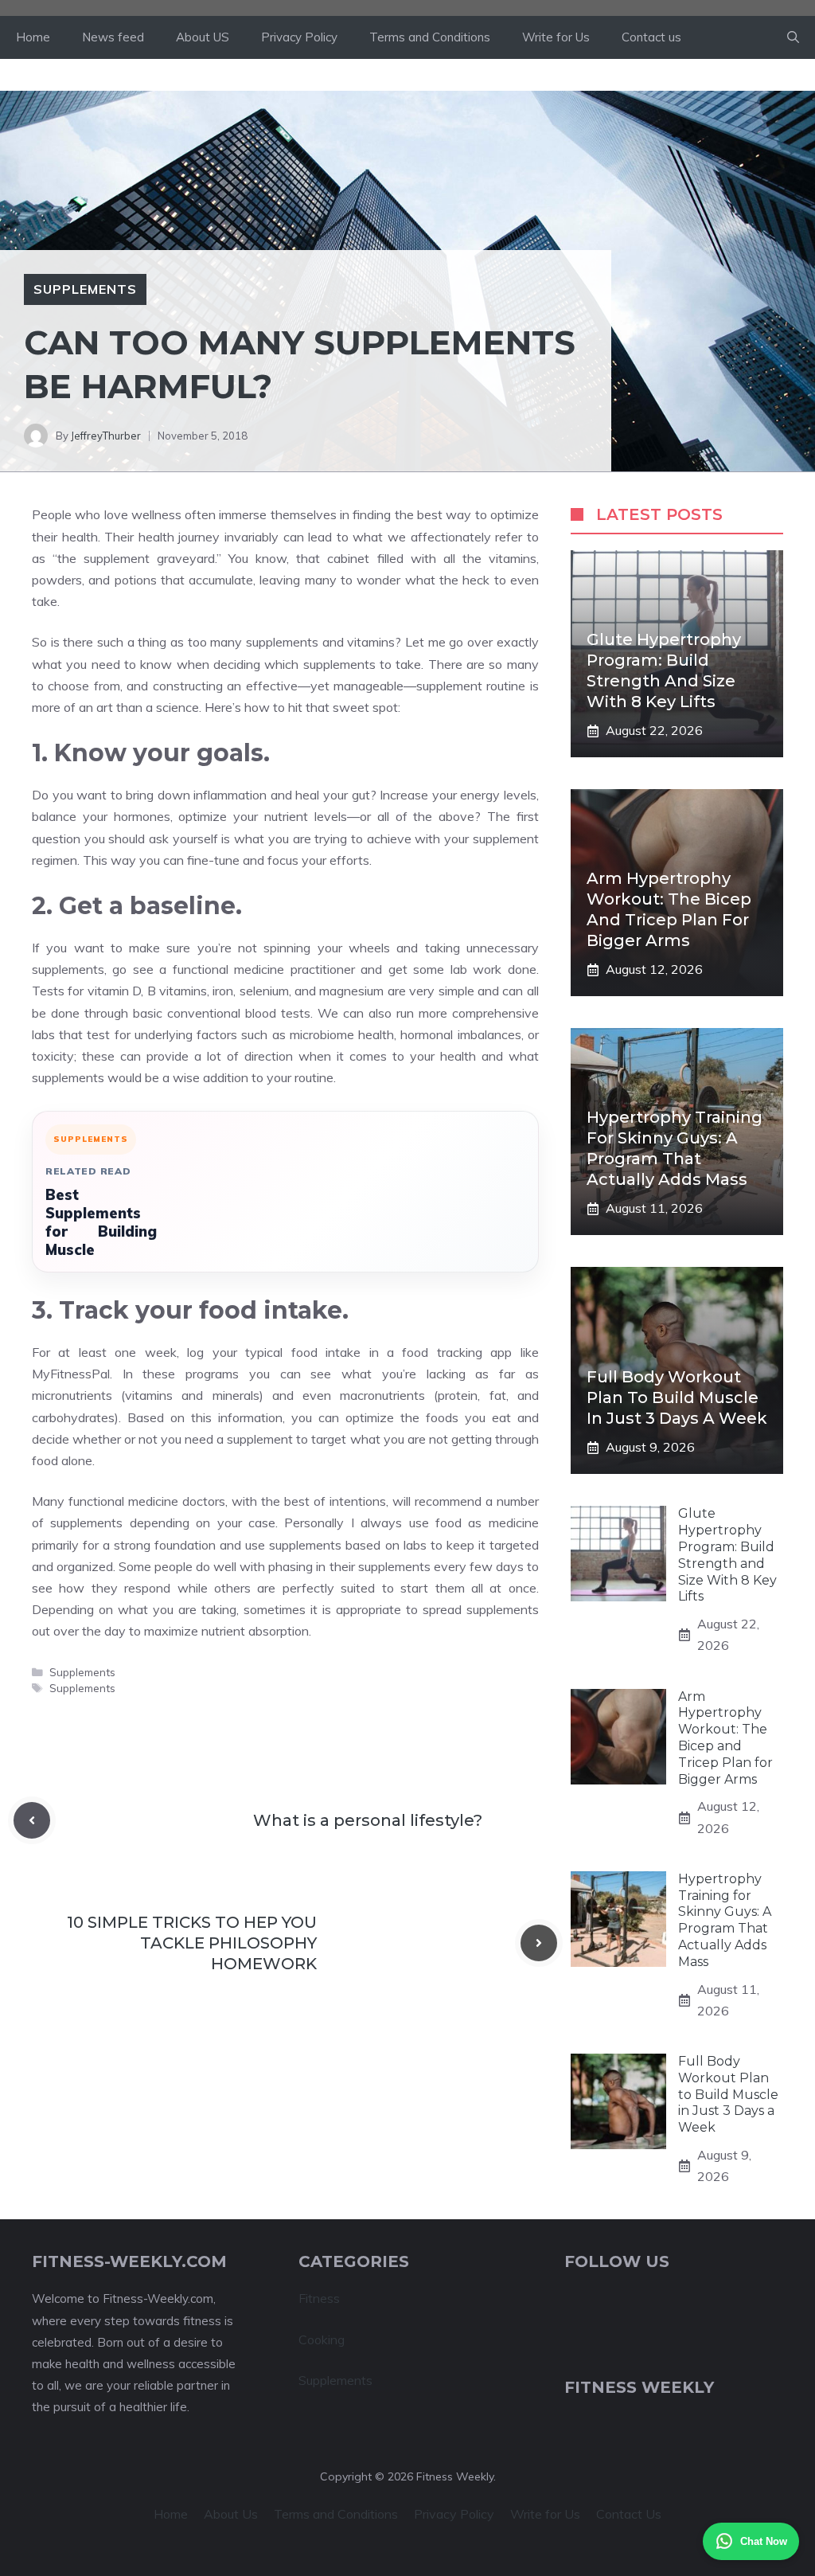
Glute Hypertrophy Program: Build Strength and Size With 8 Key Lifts (727, 1555)
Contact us (651, 37)
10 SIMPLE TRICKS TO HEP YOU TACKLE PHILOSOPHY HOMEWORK (192, 1943)
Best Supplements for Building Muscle (101, 1222)
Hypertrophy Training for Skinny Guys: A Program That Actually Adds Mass (725, 1920)
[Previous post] (32, 1820)
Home (33, 37)
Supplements (85, 289)
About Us (231, 2514)
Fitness (319, 2298)
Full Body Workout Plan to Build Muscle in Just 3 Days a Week (677, 1397)
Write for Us (556, 37)
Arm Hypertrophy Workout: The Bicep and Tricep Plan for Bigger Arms (725, 1738)
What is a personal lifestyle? (368, 1820)
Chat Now (764, 2541)
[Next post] (539, 1943)
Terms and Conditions (430, 37)
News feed (113, 37)
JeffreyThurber (106, 436)
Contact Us (629, 2514)
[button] (793, 37)
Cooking (322, 2340)
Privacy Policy (299, 37)
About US (203, 37)
